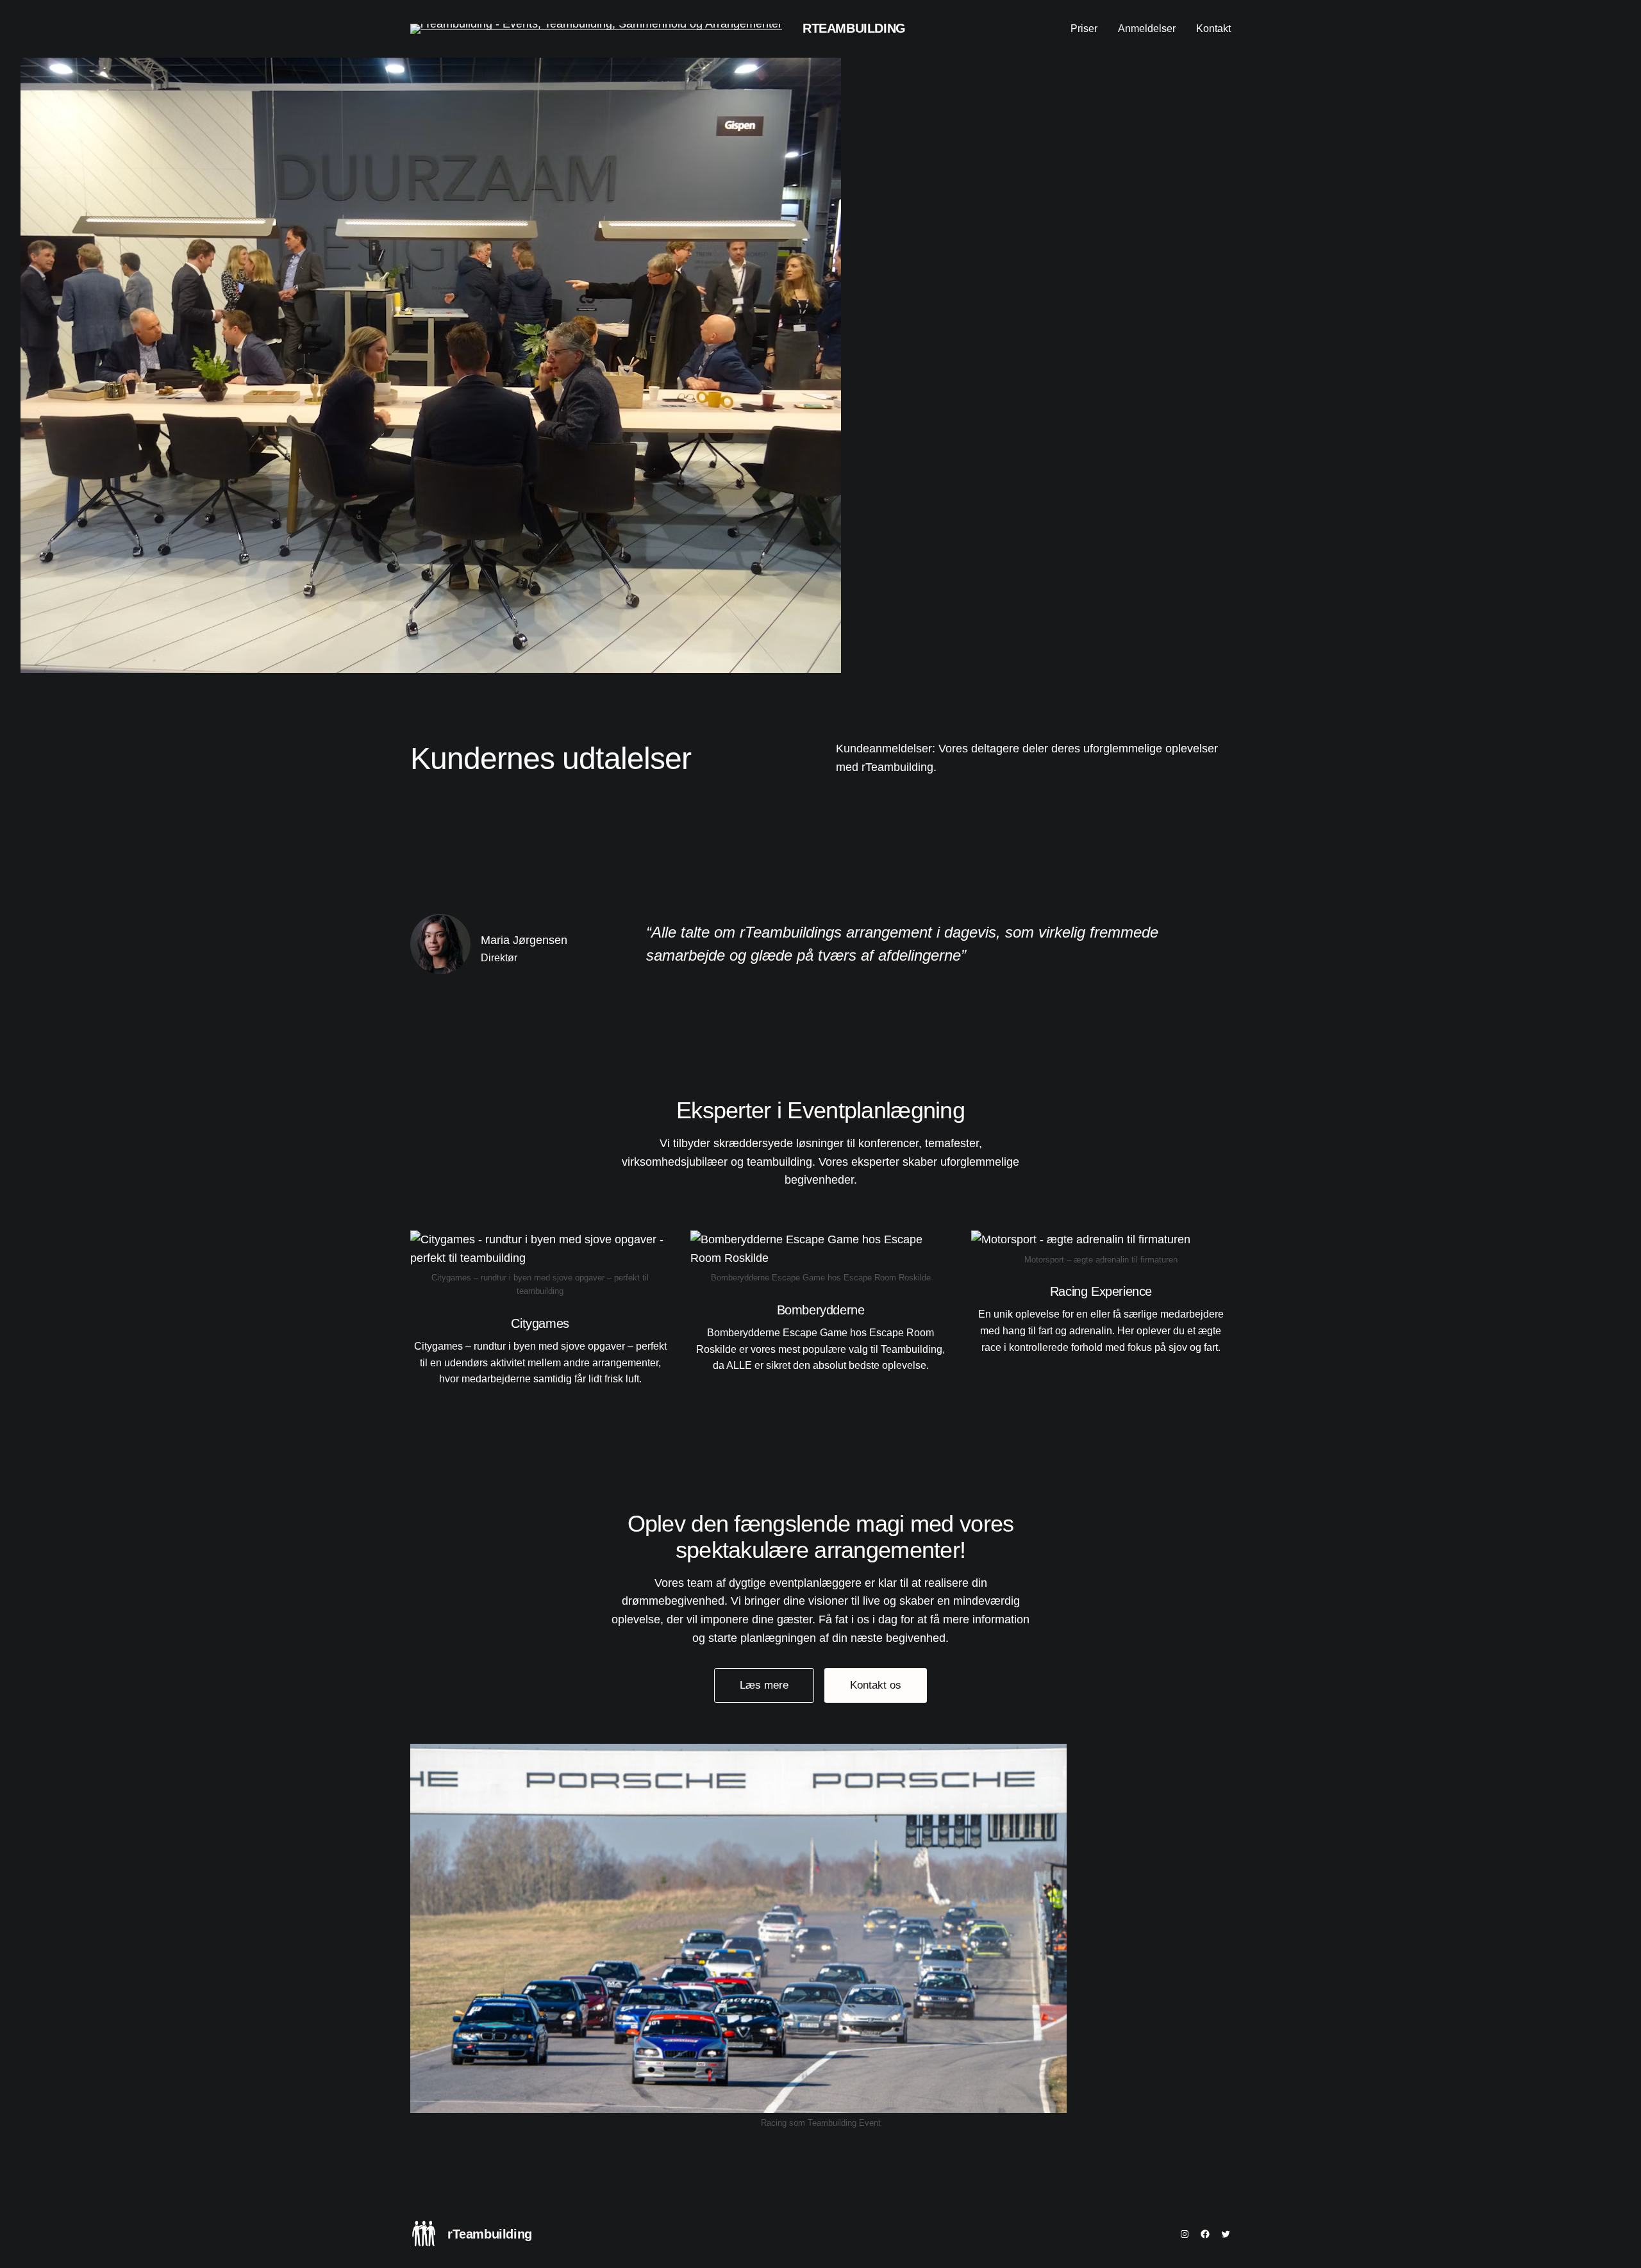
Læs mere (764, 1685)
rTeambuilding (854, 28)
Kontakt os (876, 1685)
